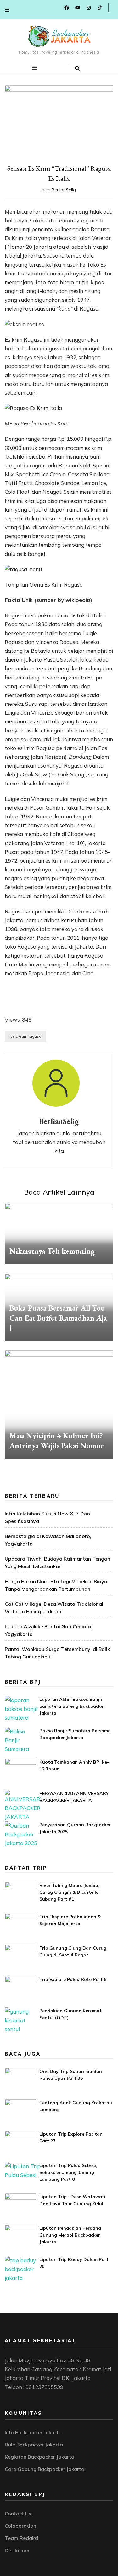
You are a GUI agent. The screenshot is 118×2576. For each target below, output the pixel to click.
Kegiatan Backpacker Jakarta (39, 2457)
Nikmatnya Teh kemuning (52, 1251)
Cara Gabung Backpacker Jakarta (45, 2469)
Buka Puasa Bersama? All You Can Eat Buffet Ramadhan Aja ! (58, 1318)
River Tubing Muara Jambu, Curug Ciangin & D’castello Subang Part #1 (69, 1892)
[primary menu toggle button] (35, 68)
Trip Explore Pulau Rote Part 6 (73, 1979)
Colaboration (20, 2526)
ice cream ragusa (25, 1036)
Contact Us (18, 2514)
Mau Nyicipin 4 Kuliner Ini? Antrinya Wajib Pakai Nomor (57, 1441)
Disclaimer (17, 2550)
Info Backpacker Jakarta (33, 2432)
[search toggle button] (77, 68)
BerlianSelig (64, 190)
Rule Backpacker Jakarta (34, 2445)
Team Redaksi (22, 2538)
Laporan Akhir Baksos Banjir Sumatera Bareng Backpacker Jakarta (72, 1706)
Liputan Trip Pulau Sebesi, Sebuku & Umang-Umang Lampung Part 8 (68, 2172)
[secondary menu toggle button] (7, 10)
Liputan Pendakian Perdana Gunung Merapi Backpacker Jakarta (70, 2235)
